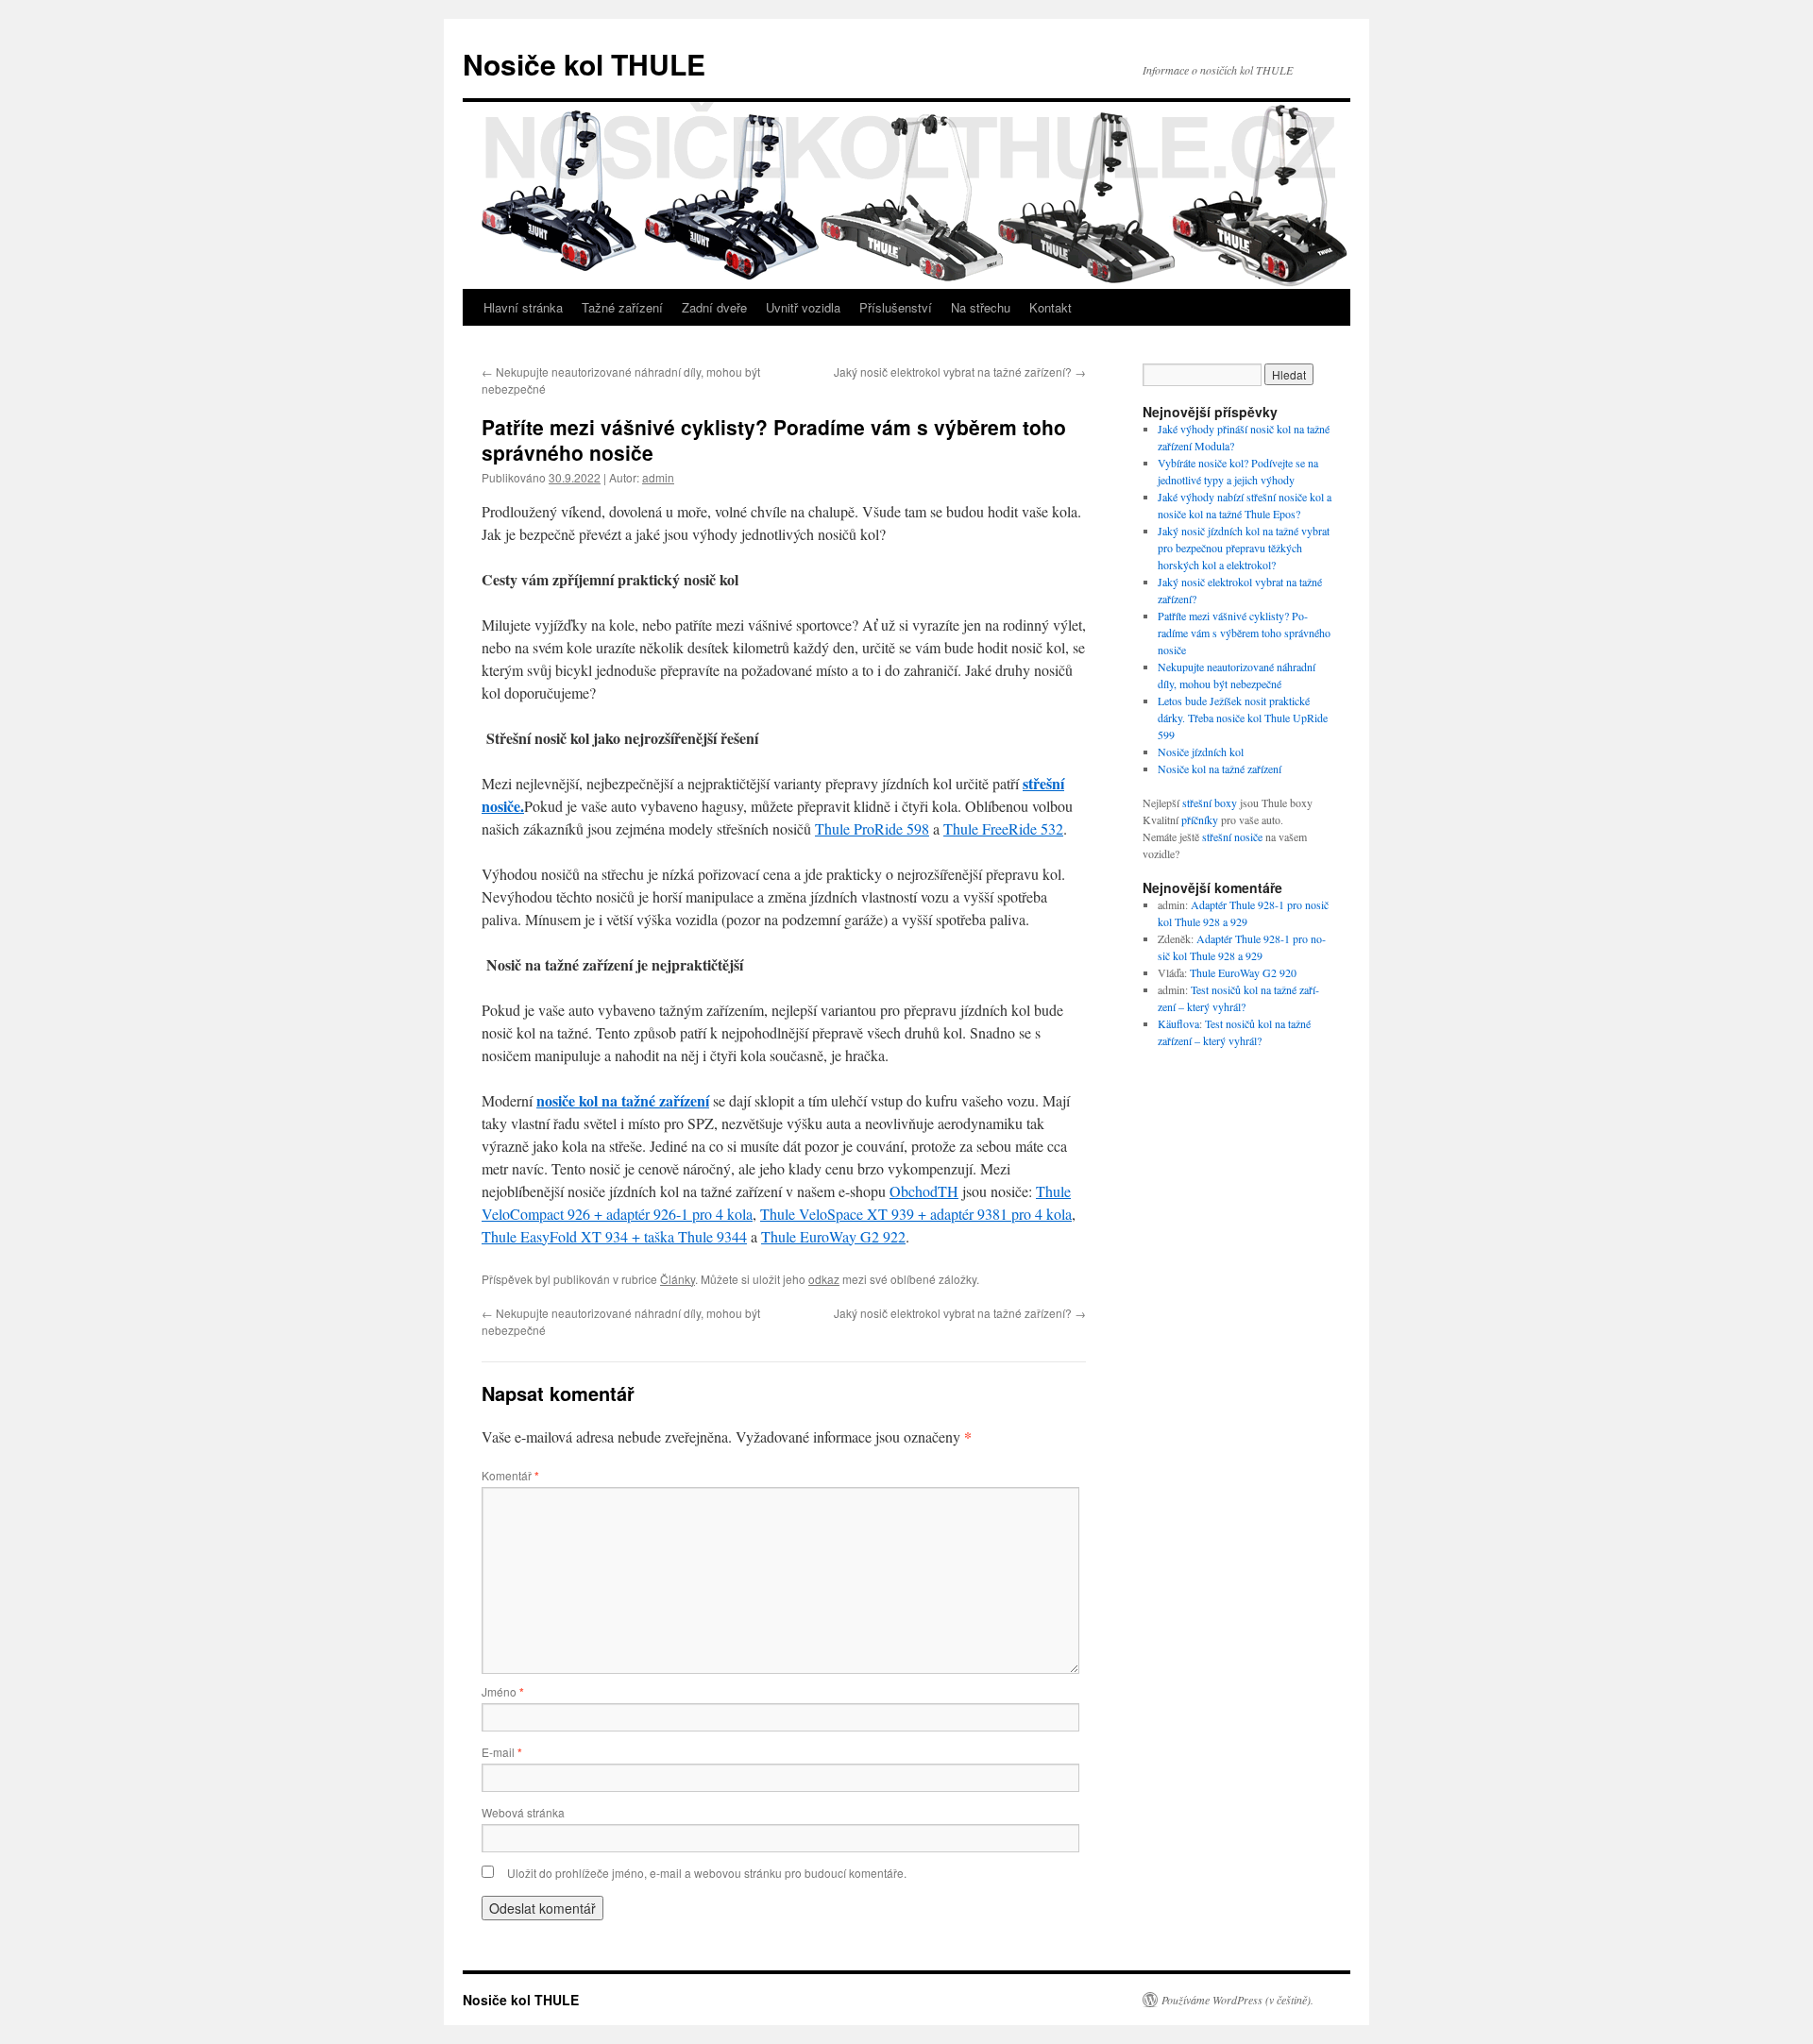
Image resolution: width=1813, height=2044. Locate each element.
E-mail (502, 1752)
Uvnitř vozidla (803, 307)
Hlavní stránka (523, 307)
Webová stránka (523, 1812)
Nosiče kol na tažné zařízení (1220, 769)
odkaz (824, 1279)
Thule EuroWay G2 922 (833, 1236)
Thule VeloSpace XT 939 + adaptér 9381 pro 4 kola (916, 1214)
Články (678, 1279)
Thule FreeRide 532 (1003, 828)
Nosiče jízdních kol (1201, 752)
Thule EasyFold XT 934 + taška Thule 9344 (614, 1236)
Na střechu (981, 307)
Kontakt (1051, 307)
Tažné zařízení (622, 307)
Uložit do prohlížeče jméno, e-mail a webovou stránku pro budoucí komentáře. (707, 1873)
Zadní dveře (714, 307)
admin (658, 477)
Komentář (510, 1475)
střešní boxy (1210, 802)
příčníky (1200, 819)
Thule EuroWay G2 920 (1243, 972)
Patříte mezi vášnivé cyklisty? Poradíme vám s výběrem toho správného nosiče (1244, 633)
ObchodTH (924, 1191)
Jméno (503, 1691)
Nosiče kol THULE (584, 64)
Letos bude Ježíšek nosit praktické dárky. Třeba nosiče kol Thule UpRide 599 (1243, 718)
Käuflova (1178, 1023)
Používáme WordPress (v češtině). (1237, 2000)
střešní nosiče (1232, 836)
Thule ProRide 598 (872, 828)
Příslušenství (896, 307)
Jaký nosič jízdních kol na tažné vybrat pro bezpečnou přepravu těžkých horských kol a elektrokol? (1244, 548)
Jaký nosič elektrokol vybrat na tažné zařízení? (960, 372)
